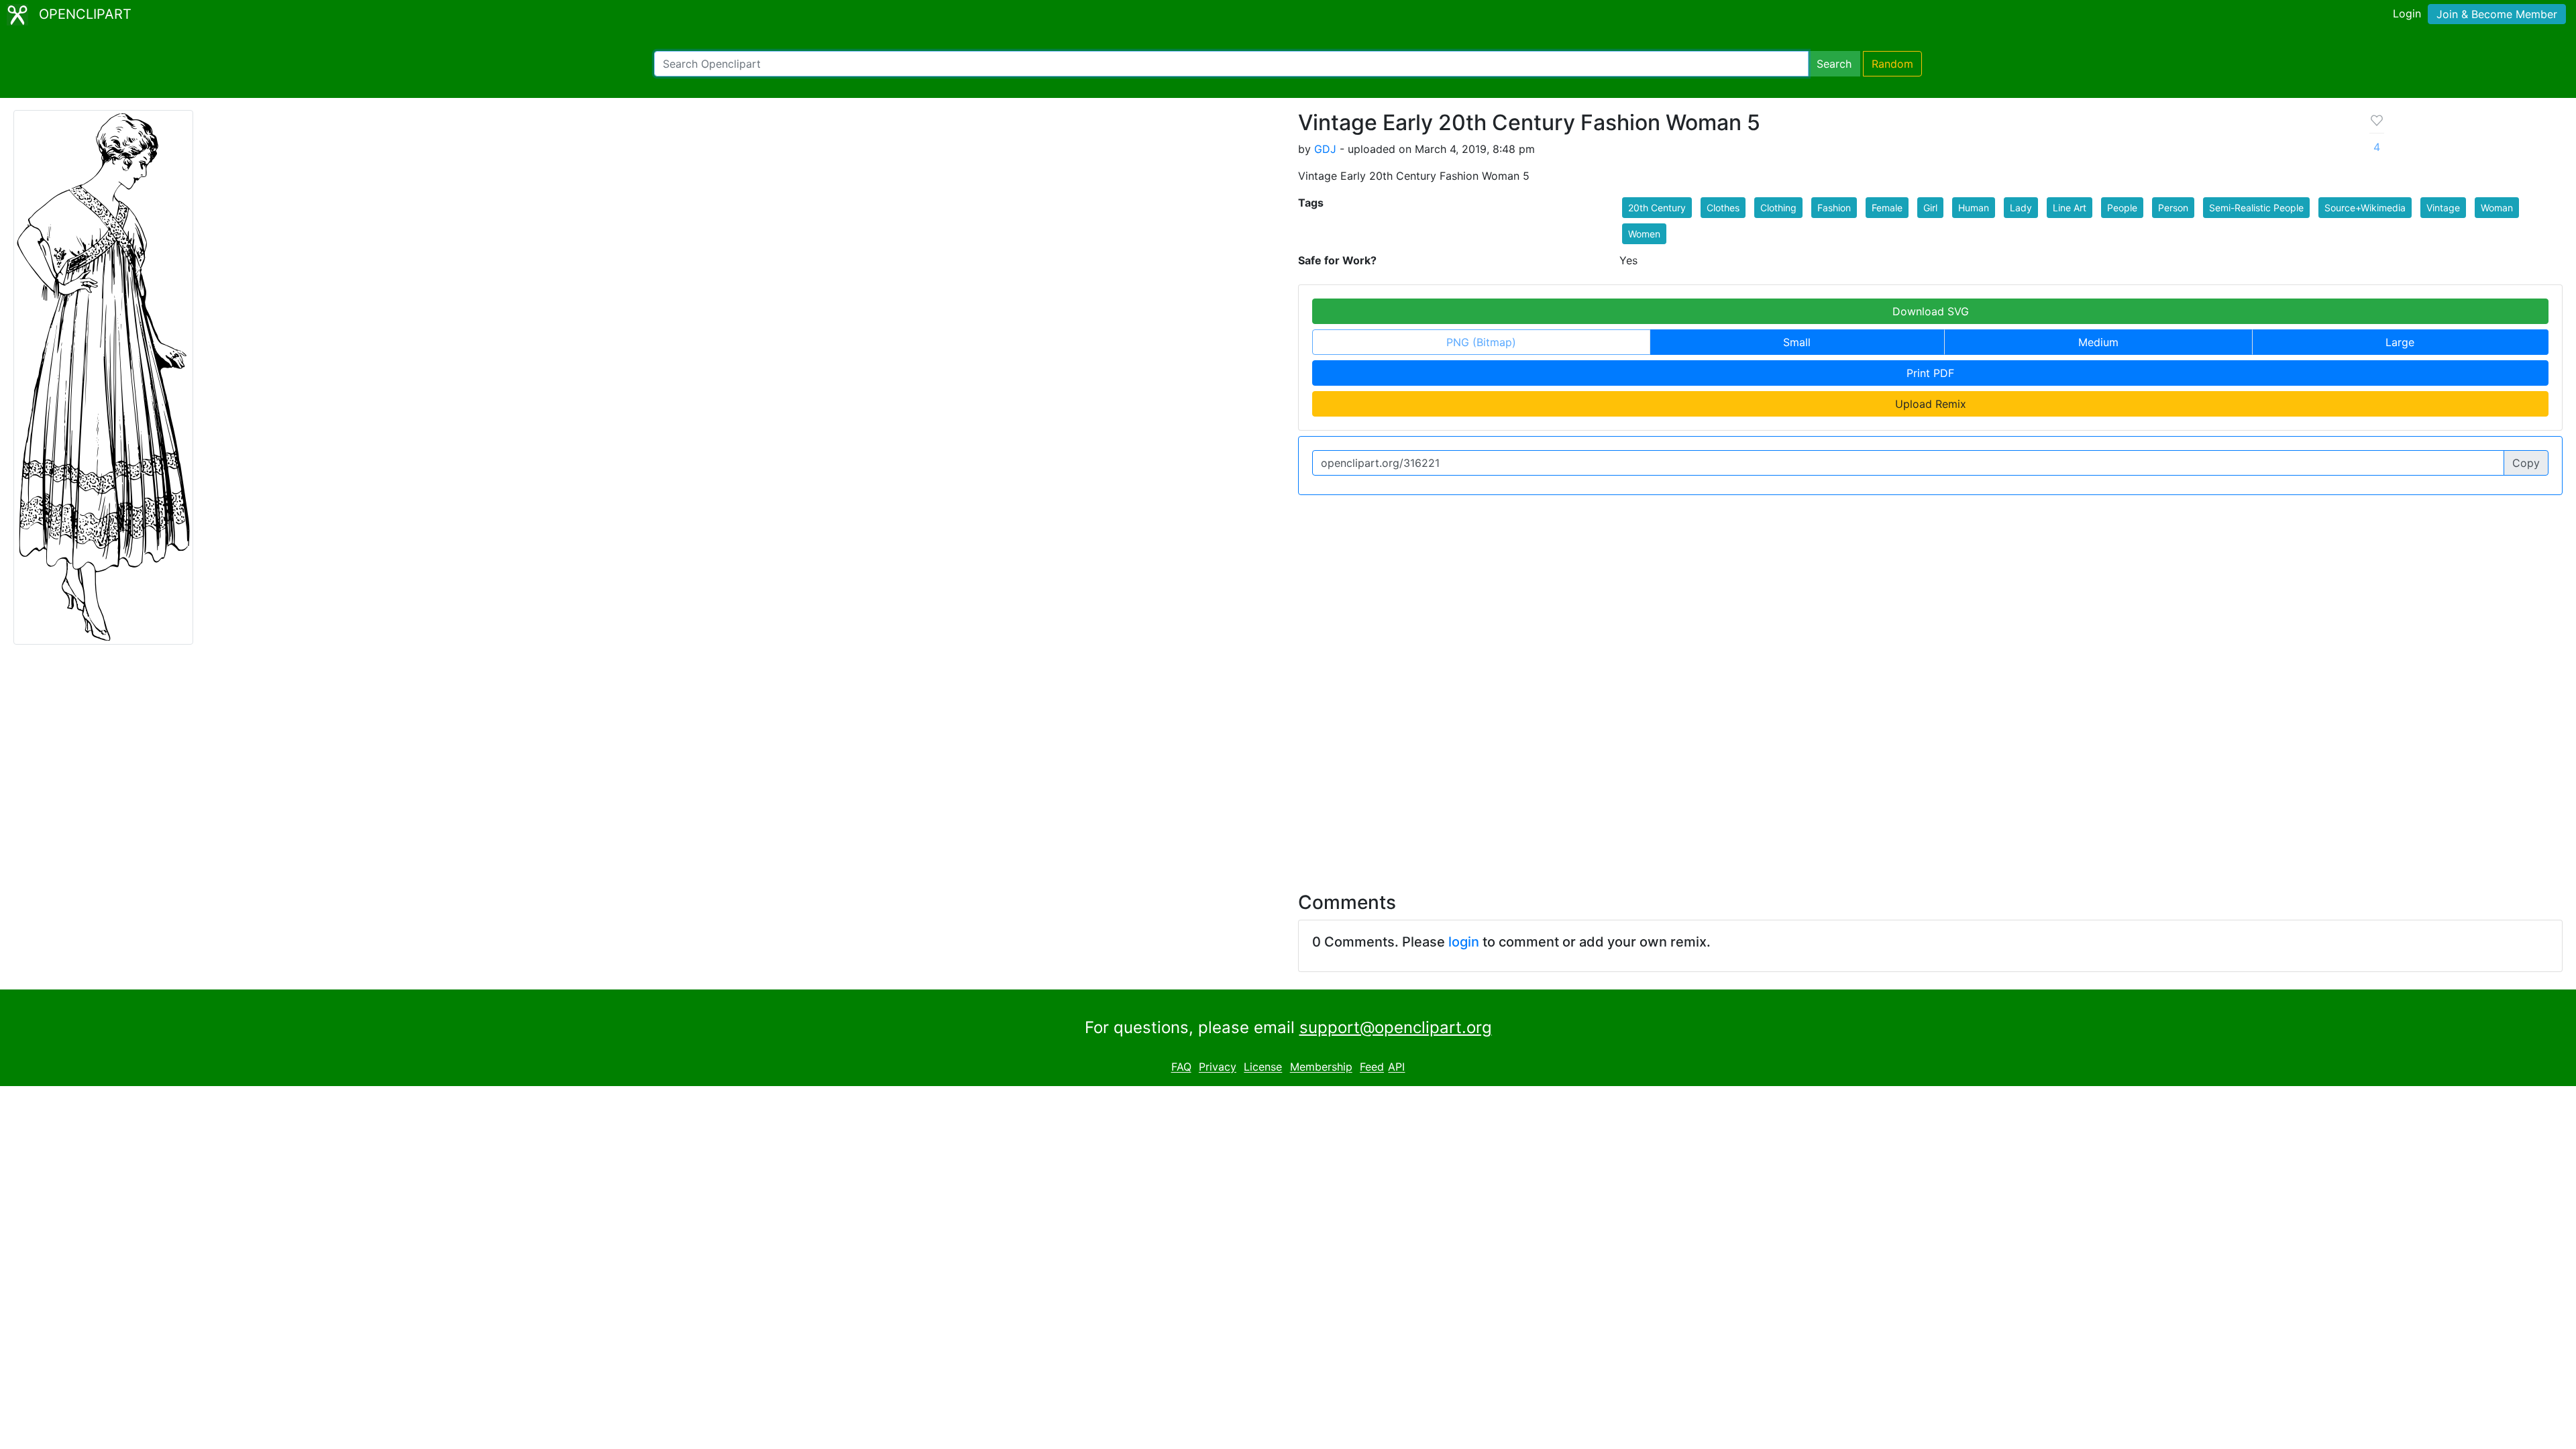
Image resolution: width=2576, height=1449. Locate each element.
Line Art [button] (2070, 208)
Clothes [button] (1723, 208)
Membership (1321, 1067)
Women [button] (1644, 234)
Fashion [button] (1834, 208)
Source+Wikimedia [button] (2365, 208)
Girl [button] (1930, 208)
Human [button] (1974, 208)
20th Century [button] (1657, 208)
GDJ (1325, 149)
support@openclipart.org (1396, 1027)
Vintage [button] (2443, 208)
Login (2407, 13)
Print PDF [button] (1930, 373)
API (1396, 1067)
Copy (2526, 463)
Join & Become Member (2497, 14)
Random (1892, 64)
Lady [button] (2021, 208)
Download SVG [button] (1931, 311)
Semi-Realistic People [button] (2256, 208)
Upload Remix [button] (1931, 404)
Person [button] (2173, 208)
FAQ (1181, 1067)
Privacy (1218, 1067)
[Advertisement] (1288, 760)
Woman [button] (2497, 208)
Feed (1372, 1067)
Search (1834, 64)
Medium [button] (2098, 342)
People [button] (2122, 208)
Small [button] (1797, 342)
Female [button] (1887, 208)
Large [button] (2400, 342)
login (1464, 942)
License (1263, 1067)
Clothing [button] (1778, 208)
